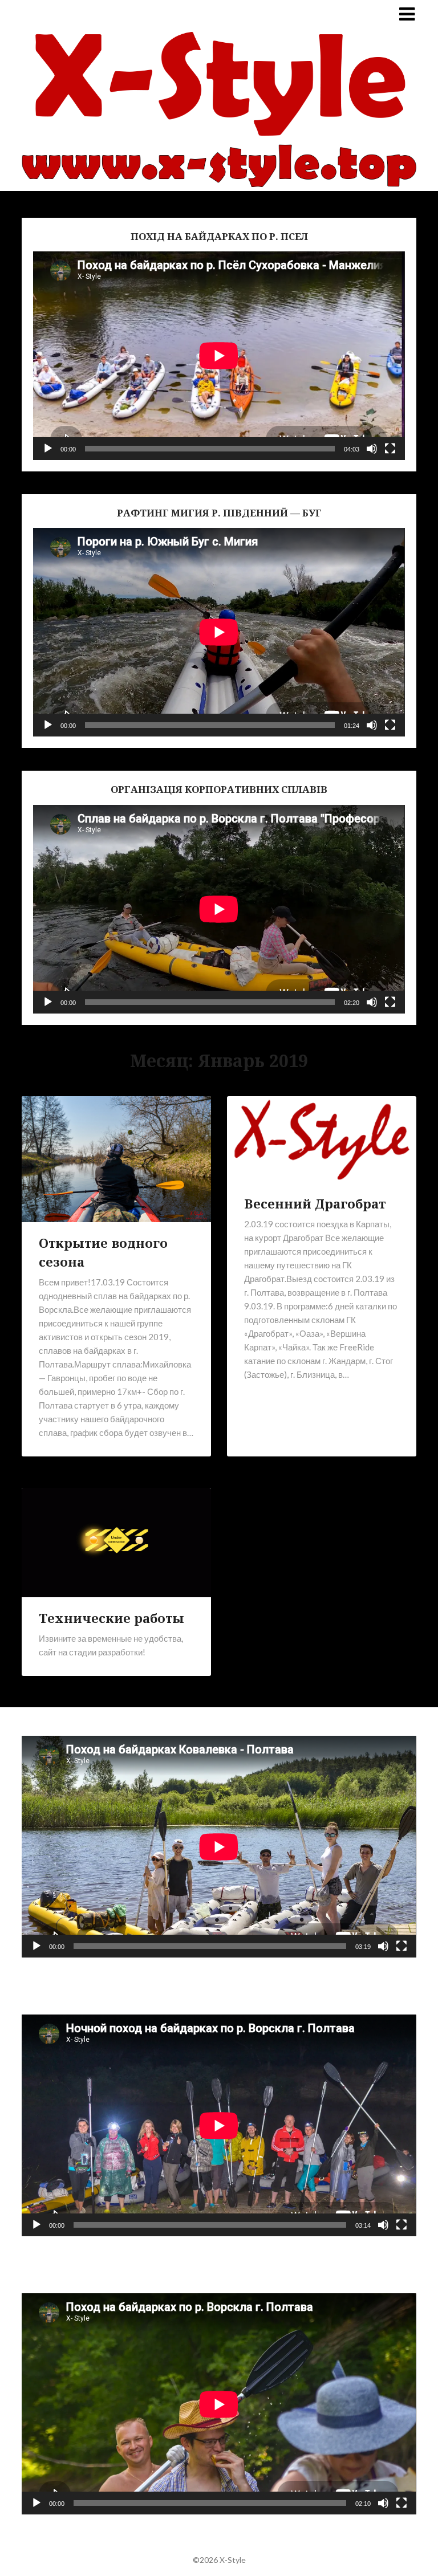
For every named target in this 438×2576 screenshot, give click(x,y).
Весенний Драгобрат (315, 1203)
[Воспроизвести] (48, 449)
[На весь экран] (390, 449)
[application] (219, 356)
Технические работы (111, 1618)
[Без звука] (372, 449)
